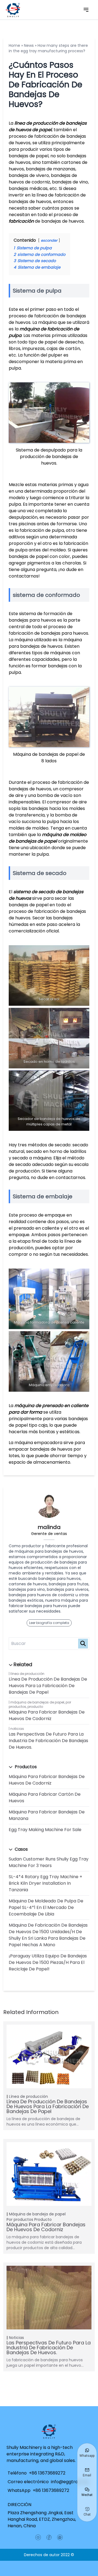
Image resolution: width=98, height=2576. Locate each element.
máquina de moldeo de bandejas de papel (48, 838)
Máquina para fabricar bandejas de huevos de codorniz (47, 1715)
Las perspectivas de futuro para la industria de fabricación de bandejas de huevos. (48, 1741)
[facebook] (49, 2537)
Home (14, 45)
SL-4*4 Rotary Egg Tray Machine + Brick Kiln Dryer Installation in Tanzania (45, 1883)
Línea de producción (27, 1674)
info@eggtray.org (70, 2482)
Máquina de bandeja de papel (37, 2214)
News (29, 45)
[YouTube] (38, 2537)
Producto (35, 1707)
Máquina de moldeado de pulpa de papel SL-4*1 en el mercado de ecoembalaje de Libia (46, 1907)
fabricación (21, 221)
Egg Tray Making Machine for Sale (45, 1830)
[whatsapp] (60, 2537)
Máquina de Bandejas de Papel (37, 1702)
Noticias (17, 1729)
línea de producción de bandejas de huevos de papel (48, 126)
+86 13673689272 (47, 2473)
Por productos (20, 2219)
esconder (49, 240)
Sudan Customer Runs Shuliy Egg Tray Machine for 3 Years (49, 1862)
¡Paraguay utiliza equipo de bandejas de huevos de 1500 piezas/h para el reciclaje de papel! (48, 1962)
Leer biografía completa (49, 1623)
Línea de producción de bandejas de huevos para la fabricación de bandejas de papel (48, 1686)
